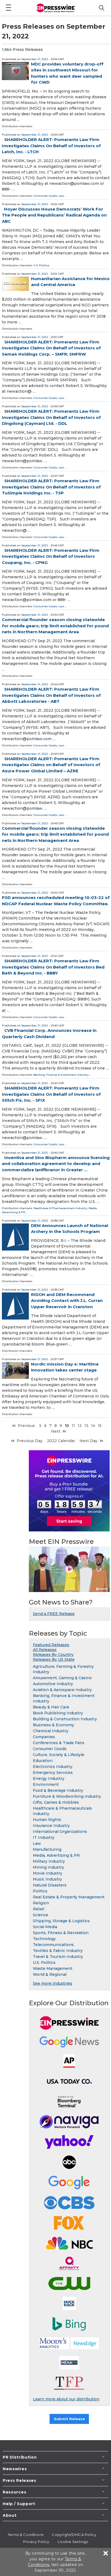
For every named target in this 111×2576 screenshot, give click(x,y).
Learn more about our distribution (66, 2399)
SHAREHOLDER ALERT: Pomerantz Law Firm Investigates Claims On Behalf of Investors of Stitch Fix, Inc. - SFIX (51, 1094)
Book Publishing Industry (58, 1713)
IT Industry (44, 1837)
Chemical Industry (51, 1731)
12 (80, 1426)
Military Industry (49, 1861)
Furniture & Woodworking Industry (67, 1796)
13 (86, 1426)
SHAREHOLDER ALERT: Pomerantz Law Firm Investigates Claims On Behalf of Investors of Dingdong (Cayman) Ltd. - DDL (51, 417)
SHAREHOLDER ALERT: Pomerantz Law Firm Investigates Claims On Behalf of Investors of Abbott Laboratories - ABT (51, 695)
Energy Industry (49, 1778)
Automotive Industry (53, 1684)
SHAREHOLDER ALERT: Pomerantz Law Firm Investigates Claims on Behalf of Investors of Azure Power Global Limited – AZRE (51, 765)
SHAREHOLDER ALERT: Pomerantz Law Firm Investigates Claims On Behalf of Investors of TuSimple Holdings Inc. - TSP (51, 487)
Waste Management (53, 1968)
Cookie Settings (73, 2542)
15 (100, 1426)
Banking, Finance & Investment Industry (61, 1075)
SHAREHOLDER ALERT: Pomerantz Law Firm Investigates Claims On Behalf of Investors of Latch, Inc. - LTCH (51, 146)
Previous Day (30, 1441)
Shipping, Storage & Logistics (61, 1921)
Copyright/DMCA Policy (74, 2535)
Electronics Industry (53, 1767)
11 (73, 1426)
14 (93, 1426)
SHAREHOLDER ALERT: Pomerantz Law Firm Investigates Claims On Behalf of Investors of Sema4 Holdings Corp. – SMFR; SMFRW (51, 348)
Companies (44, 1737)
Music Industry (47, 1879)
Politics (40, 1891)
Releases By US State (54, 1659)
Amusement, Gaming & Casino (62, 1678)
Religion (41, 1903)
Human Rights (47, 1820)
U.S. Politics (41, 265)
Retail (39, 1909)
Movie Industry (48, 1873)
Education (43, 1761)
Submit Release (69, 2419)
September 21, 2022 (35, 59)
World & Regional (50, 1974)
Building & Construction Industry (65, 1719)
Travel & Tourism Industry (58, 1957)
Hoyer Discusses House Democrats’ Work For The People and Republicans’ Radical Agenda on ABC (54, 215)
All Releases (45, 1650)
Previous (26, 1426)
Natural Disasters (50, 1885)
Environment (46, 1784)
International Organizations (60, 1832)
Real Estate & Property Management (69, 1897)
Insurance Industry (51, 1826)
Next (56, 1431)
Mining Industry (48, 1867)
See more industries (53, 1983)
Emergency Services (53, 1773)
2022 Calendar (61, 1441)
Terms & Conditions (26, 2535)
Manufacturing (47, 1849)
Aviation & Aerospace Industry (62, 1690)
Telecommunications (53, 1945)
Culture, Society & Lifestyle (59, 1755)
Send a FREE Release (54, 1614)
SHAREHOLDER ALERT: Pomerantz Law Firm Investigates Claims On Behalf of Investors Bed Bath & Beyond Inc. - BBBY (53, 967)
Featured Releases (51, 1645)
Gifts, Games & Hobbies (56, 1802)
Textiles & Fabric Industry (58, 1951)
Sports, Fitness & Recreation (61, 1933)
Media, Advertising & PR (56, 1855)
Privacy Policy (36, 2542)
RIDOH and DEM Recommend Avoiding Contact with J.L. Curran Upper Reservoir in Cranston (67, 1301)
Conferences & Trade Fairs (59, 1743)
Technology (44, 1939)
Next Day (89, 1441)
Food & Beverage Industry (58, 1790)
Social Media (45, 1927)
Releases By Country (53, 1655)
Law (61, 196)
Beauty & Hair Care (51, 1707)
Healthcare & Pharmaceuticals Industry (60, 1208)
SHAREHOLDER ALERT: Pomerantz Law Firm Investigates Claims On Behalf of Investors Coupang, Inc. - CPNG (51, 556)
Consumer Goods (45, 196)
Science (41, 1915)
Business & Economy (53, 1725)
